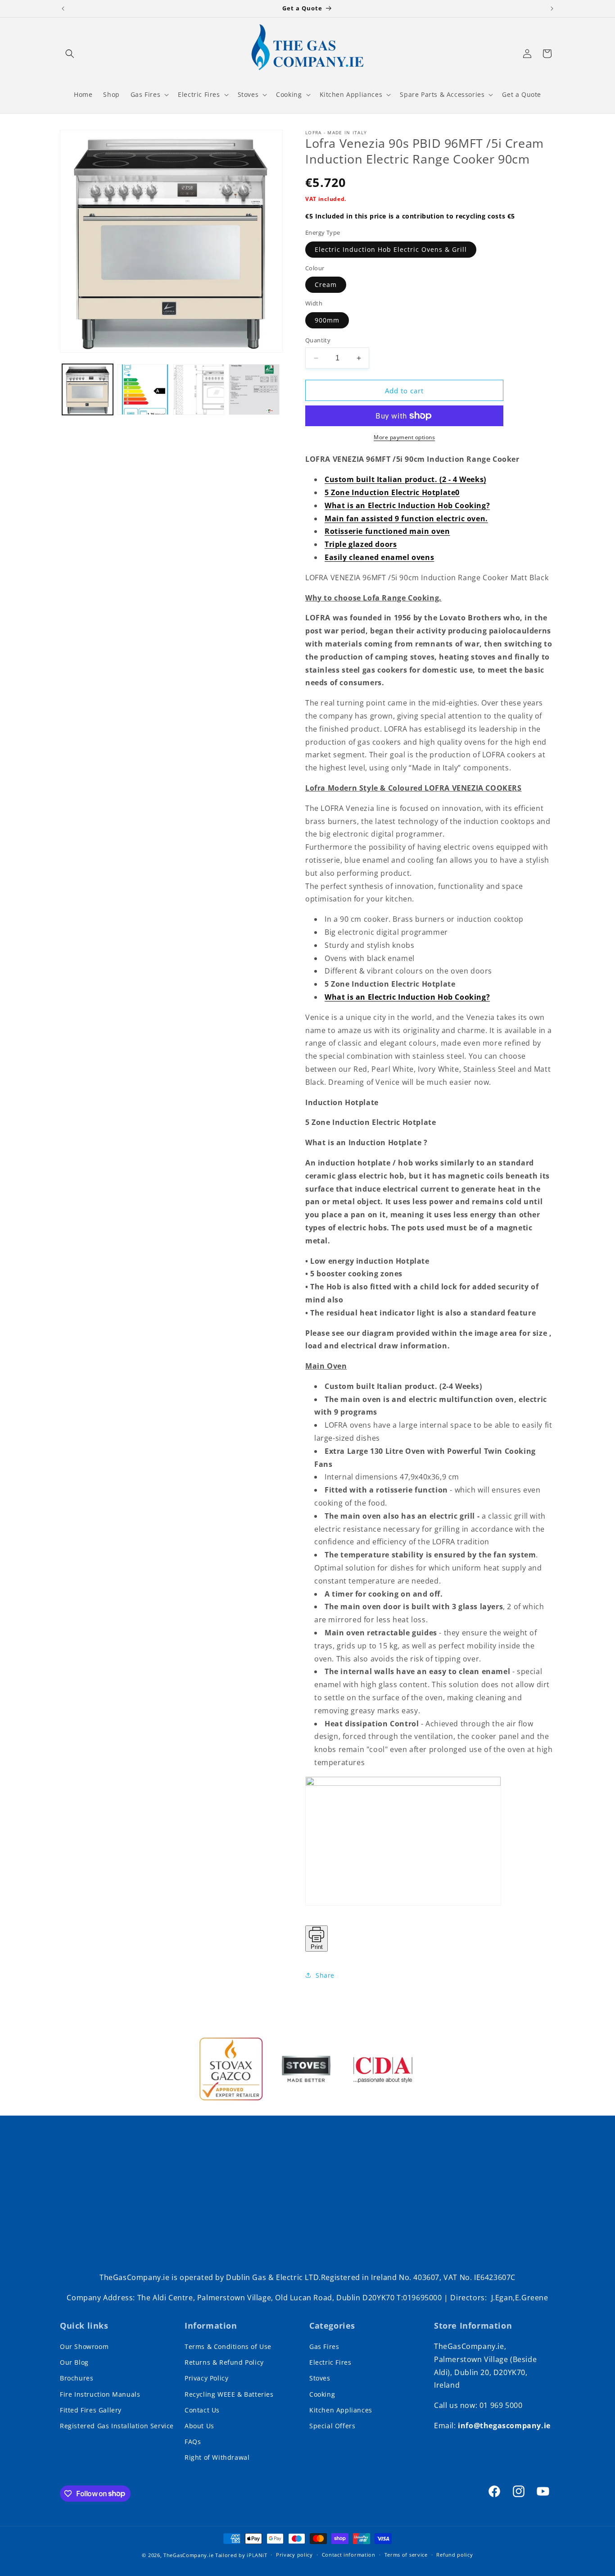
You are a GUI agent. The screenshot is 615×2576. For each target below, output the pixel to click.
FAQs (193, 2442)
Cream (326, 284)
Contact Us (202, 2410)
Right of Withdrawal (217, 2457)
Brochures (77, 2378)
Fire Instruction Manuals (100, 2394)
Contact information (349, 2555)
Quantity (318, 340)
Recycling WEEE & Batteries (229, 2394)
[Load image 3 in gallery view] (199, 389)
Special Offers (332, 2426)
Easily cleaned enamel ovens (379, 557)
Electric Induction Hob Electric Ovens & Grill (391, 249)
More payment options (404, 437)
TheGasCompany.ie (188, 2555)
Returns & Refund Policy (224, 2362)
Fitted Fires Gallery (91, 2410)
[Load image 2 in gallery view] (143, 389)
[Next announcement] (552, 9)
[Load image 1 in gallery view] (88, 389)
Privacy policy (294, 2555)
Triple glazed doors (361, 544)
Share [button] (325, 1975)
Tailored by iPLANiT (241, 2555)
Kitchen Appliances (341, 2410)
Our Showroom (84, 2346)
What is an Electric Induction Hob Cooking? (407, 505)
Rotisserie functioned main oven (387, 531)
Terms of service (406, 2555)
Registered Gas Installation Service (117, 2426)
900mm (327, 320)
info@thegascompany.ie (504, 2426)
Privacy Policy (206, 2378)
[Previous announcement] (63, 9)
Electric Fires (330, 2362)
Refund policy (454, 2555)
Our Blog (74, 2362)
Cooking (322, 2394)
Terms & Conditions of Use (228, 2346)
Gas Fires (324, 2346)
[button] (70, 54)
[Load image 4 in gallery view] (254, 389)
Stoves (320, 2378)
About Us (199, 2426)
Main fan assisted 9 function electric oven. (406, 519)
